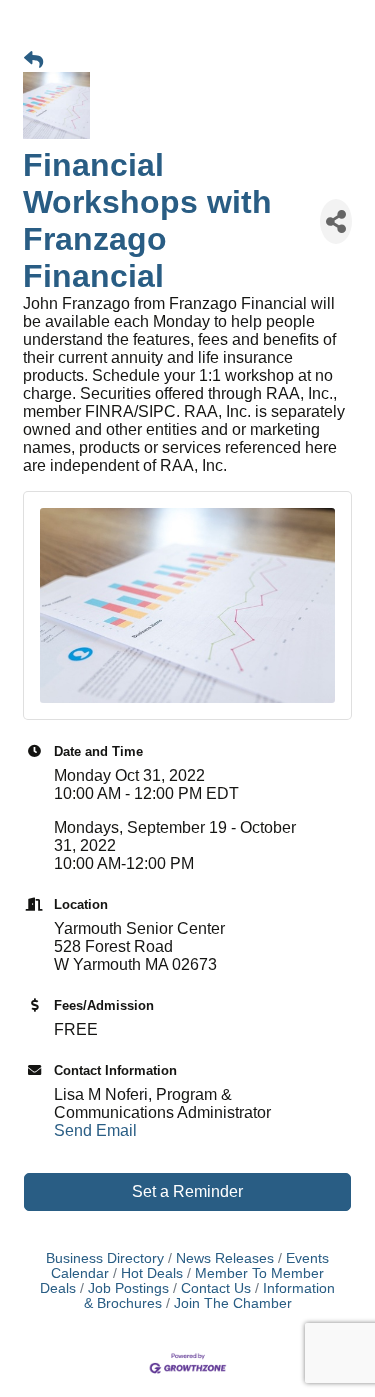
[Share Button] (336, 221)
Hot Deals (152, 1273)
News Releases (225, 1258)
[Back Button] (33, 61)
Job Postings (128, 1288)
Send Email (95, 1130)
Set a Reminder (187, 1191)
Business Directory (105, 1258)
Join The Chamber (233, 1303)
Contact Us (216, 1288)
